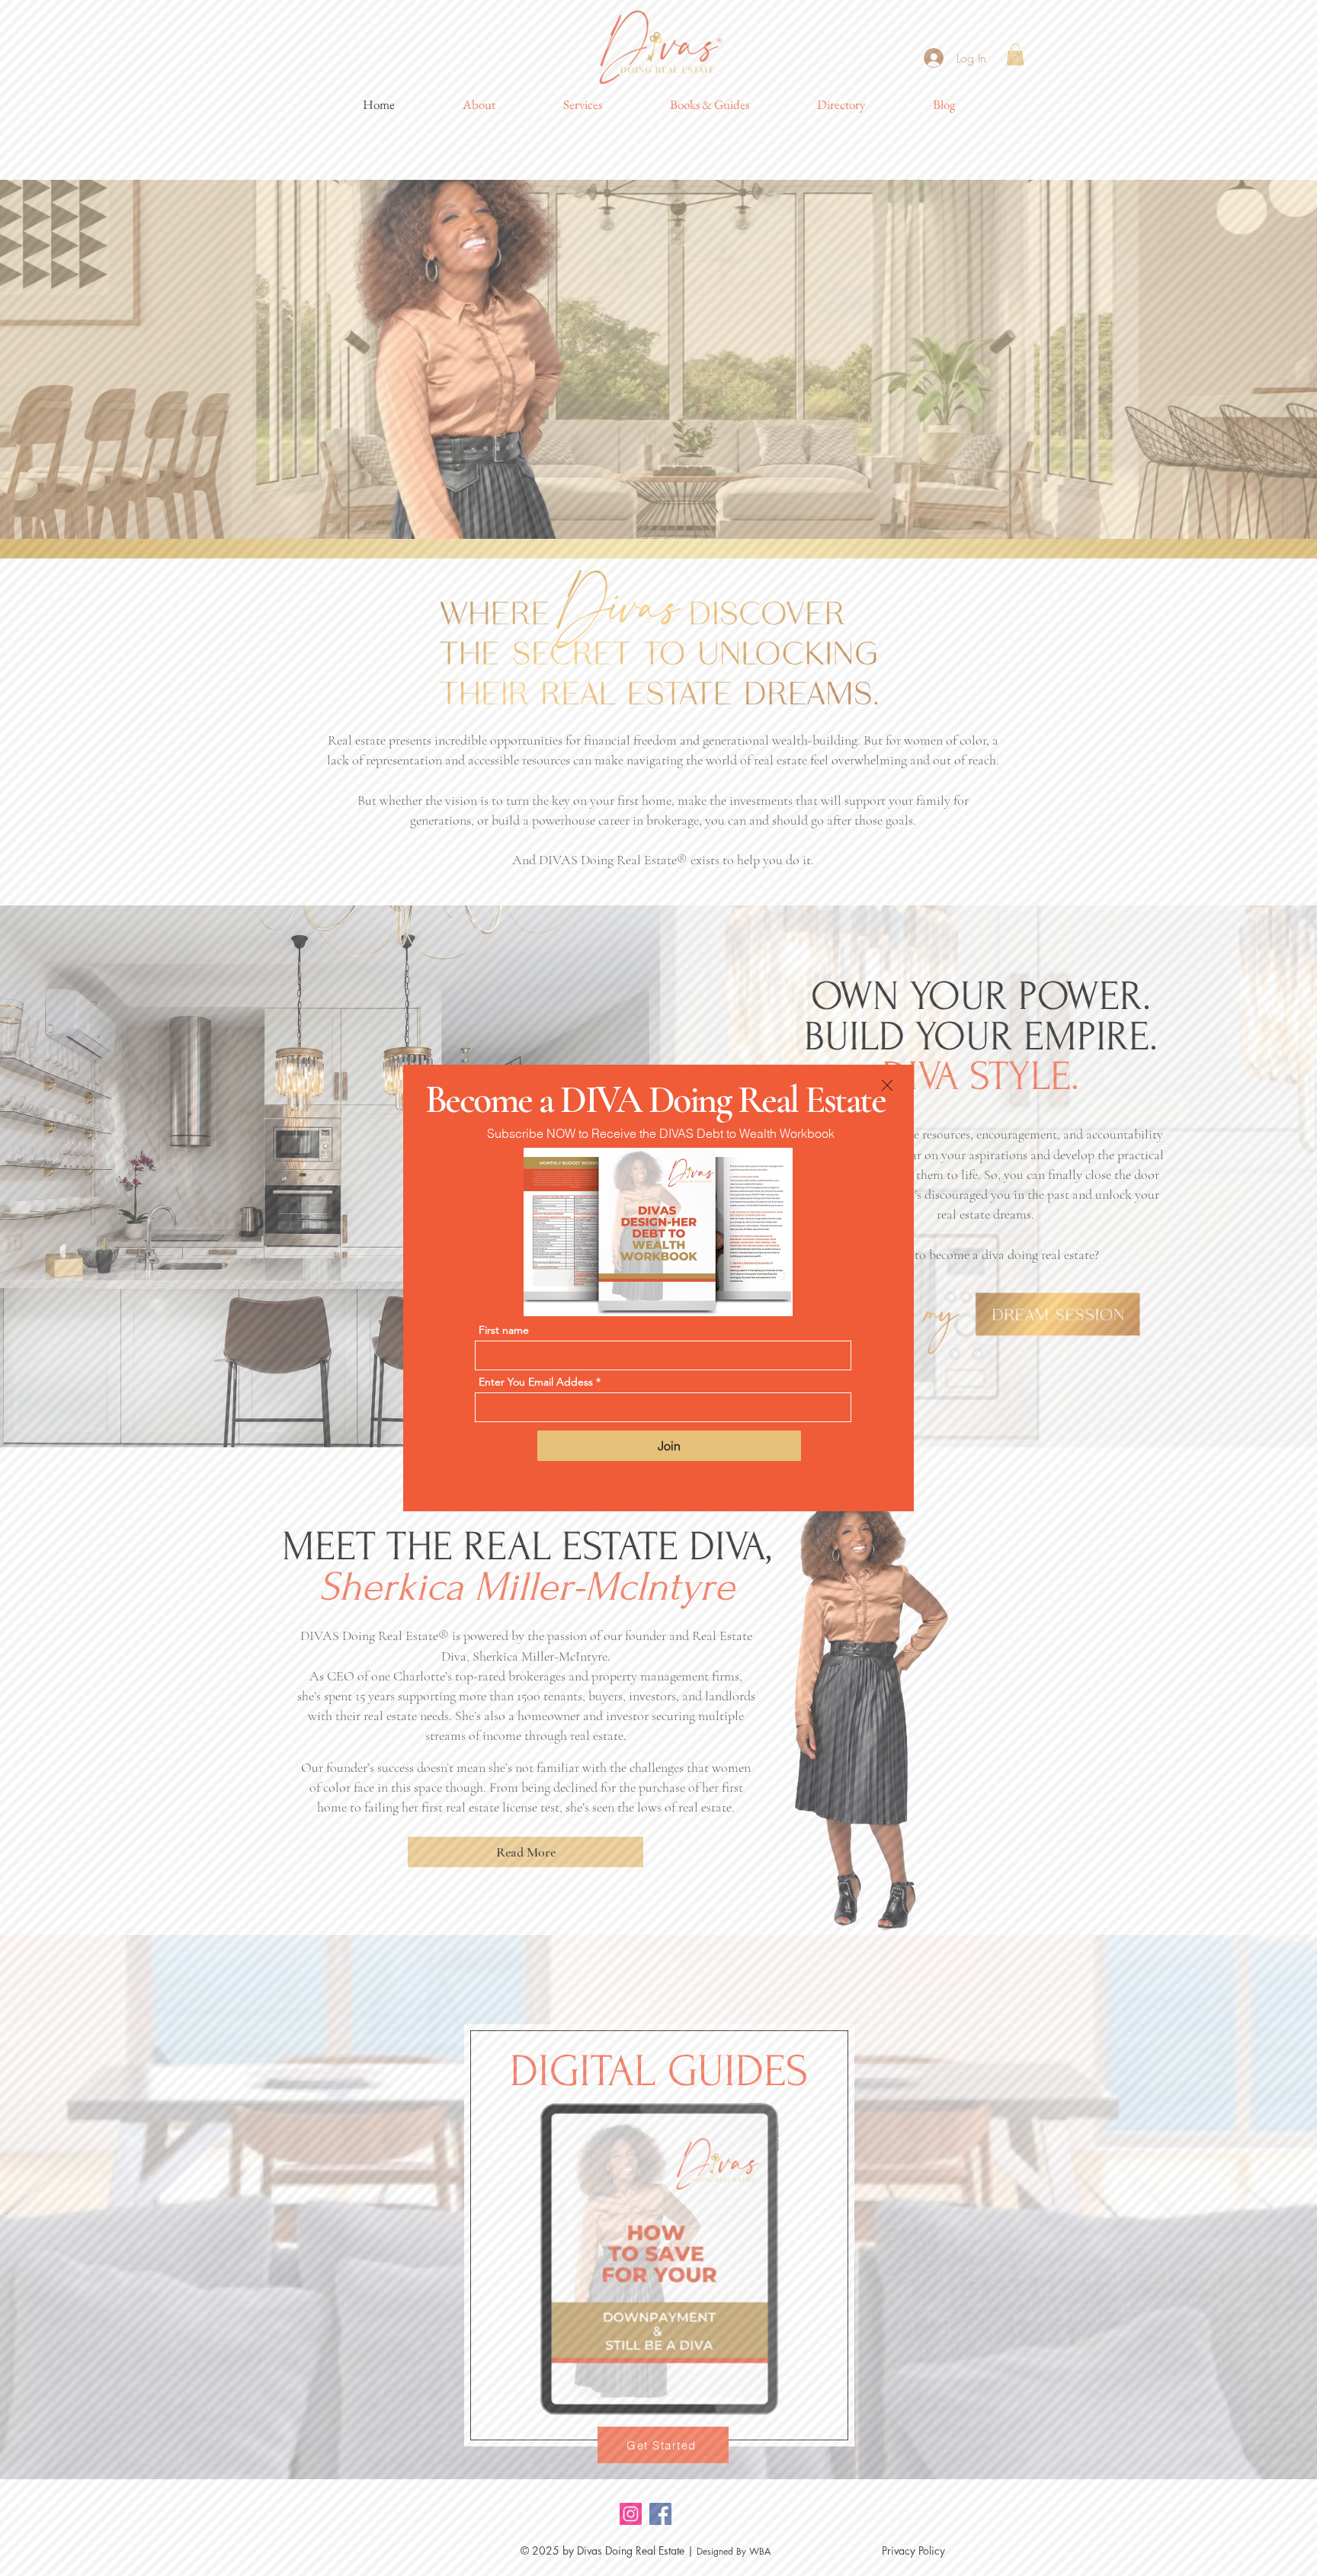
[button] (887, 1085)
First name (504, 1330)
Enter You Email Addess (536, 1382)
